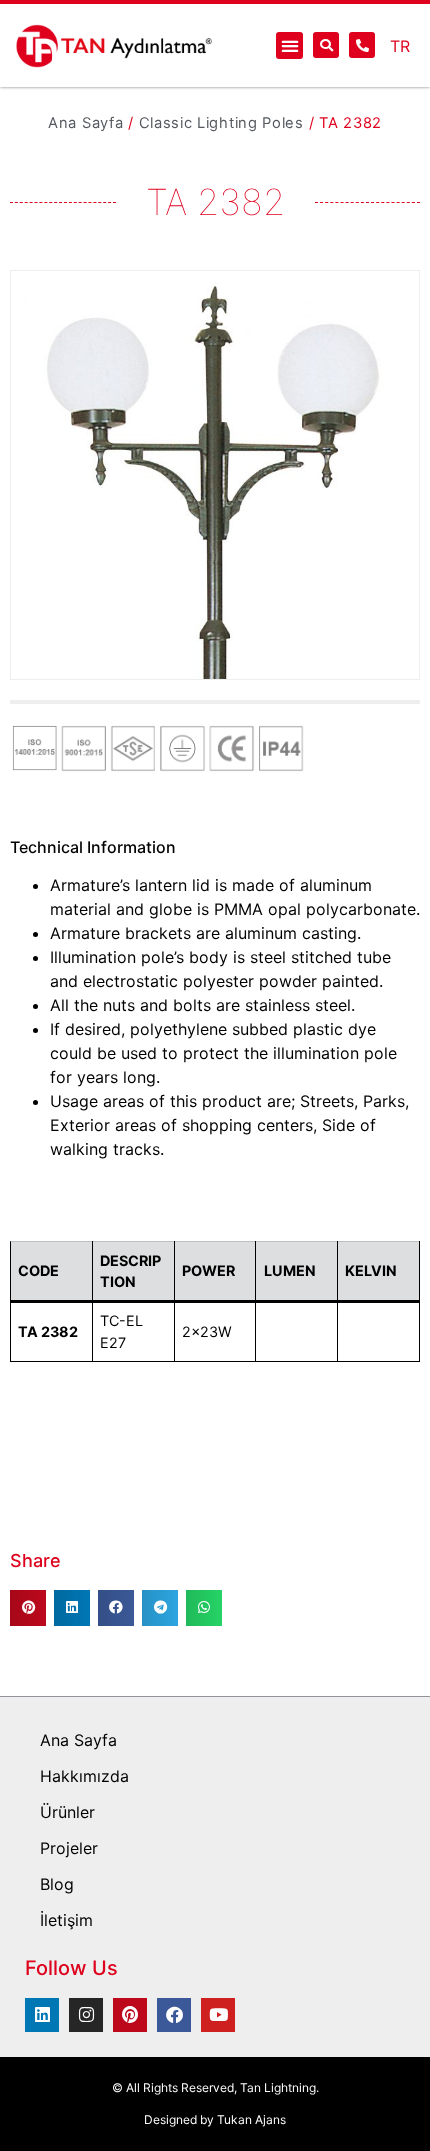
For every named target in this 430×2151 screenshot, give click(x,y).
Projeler (69, 1848)
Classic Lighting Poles (221, 123)
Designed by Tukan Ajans (215, 2119)
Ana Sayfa (85, 123)
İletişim (66, 1920)
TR (400, 46)
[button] (289, 45)
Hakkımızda (84, 1776)
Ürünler (67, 1812)
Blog (57, 1884)
